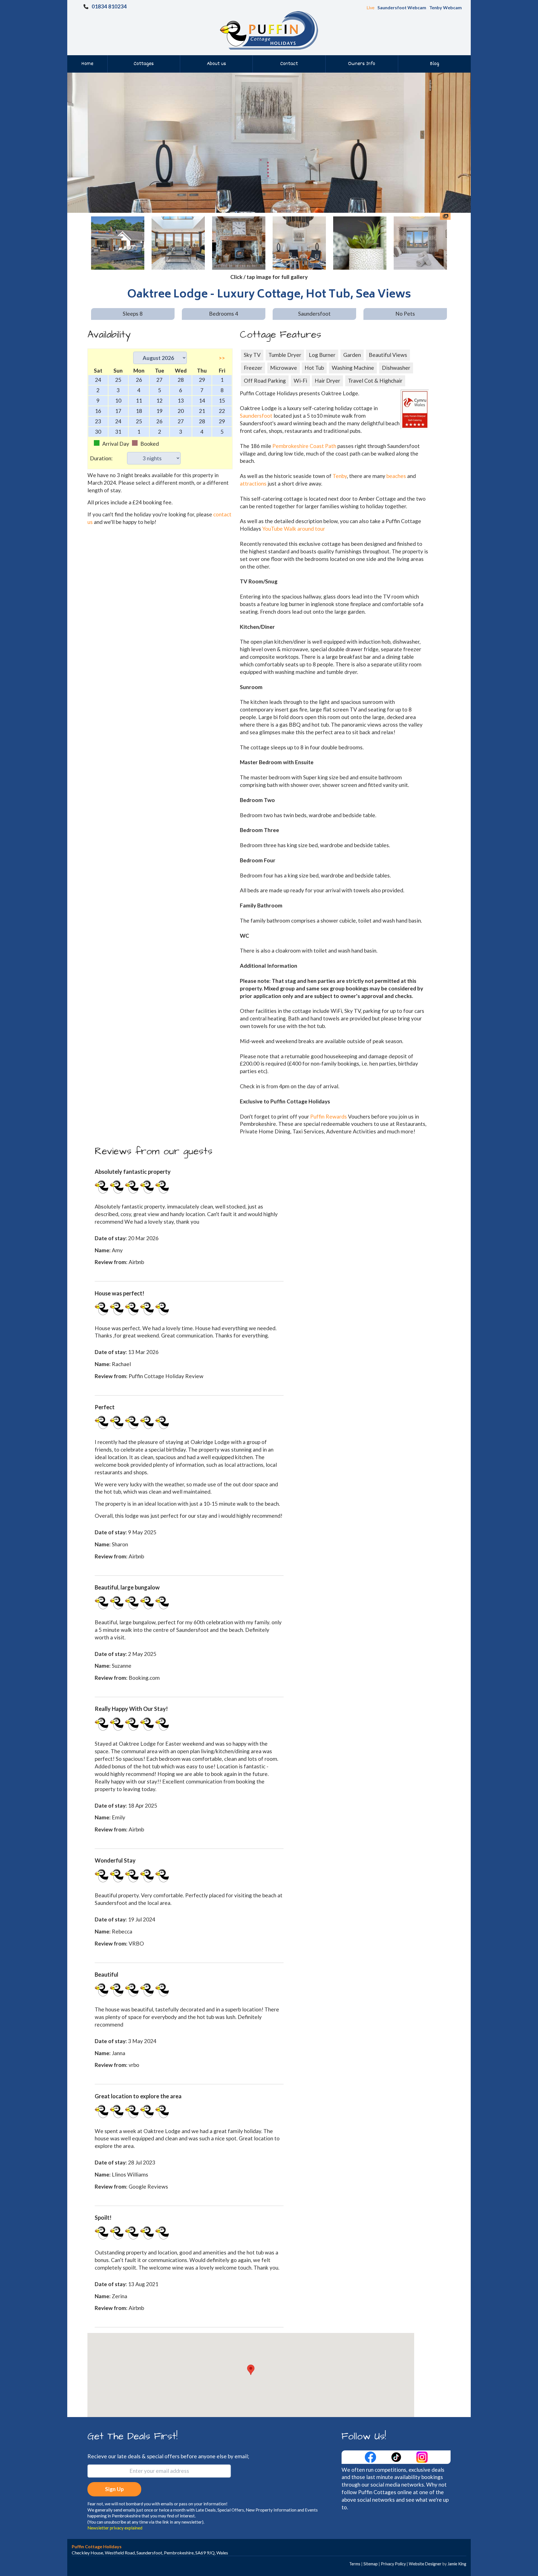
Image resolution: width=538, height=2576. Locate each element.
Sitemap (371, 2564)
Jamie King (457, 2564)
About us (216, 64)
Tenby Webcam (446, 7)
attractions (253, 483)
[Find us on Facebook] (371, 2456)
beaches (396, 476)
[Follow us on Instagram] (422, 2456)
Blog (434, 64)
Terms (355, 2564)
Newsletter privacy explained (115, 2528)
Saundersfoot (256, 416)
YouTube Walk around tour (294, 529)
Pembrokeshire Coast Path (304, 446)
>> (222, 358)
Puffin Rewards (329, 1116)
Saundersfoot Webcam (402, 7)
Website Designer (425, 2564)
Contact (289, 64)
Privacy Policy (393, 2564)
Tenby (340, 476)
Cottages (144, 64)
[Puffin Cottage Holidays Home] (269, 30)
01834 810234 (109, 6)
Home (87, 64)
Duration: (101, 458)
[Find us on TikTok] (397, 2456)
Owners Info (362, 64)
